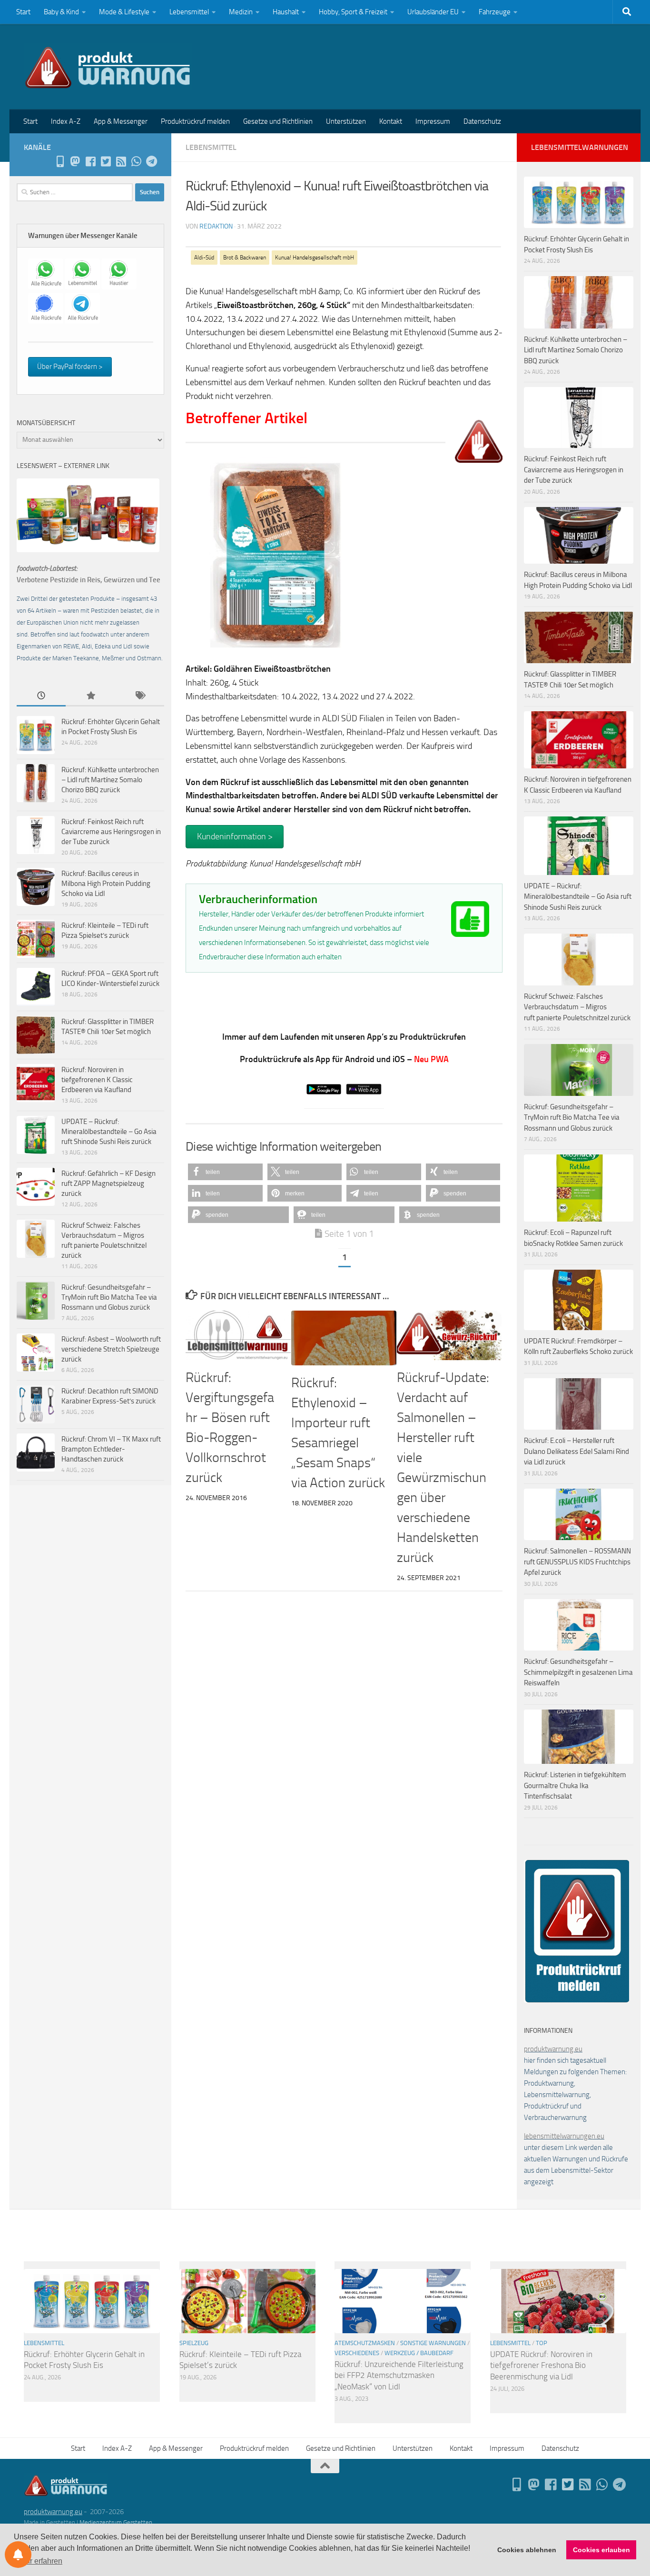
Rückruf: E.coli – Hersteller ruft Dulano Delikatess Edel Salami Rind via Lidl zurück (576, 1451)
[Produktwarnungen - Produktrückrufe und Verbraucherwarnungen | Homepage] (108, 67)
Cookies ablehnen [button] (527, 2550)
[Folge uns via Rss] (121, 161)
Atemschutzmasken (365, 2343)
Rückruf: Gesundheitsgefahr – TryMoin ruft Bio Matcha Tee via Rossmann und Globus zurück (109, 1297)
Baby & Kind (61, 12)
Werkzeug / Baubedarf (419, 2353)
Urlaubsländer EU (433, 12)
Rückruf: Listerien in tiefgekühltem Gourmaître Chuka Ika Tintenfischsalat (575, 1785)
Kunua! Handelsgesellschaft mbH (315, 258)
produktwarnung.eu (553, 2049)
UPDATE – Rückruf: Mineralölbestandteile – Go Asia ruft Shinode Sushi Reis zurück (109, 1132)
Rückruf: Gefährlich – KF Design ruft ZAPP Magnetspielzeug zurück (108, 1184)
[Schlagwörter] (140, 696)
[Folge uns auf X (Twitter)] (106, 161)
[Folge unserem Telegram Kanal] (151, 161)
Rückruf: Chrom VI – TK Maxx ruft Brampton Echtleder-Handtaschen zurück (111, 1449)
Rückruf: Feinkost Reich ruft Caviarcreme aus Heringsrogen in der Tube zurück (111, 832)
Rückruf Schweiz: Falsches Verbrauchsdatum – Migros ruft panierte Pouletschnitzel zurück (577, 1007)
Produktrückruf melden (195, 121)
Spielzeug (194, 2343)
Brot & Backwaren (245, 258)
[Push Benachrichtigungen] (18, 2555)
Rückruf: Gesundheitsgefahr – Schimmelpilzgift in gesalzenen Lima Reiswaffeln (578, 1672)
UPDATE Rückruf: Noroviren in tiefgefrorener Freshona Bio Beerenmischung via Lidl (541, 2365)
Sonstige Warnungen (433, 2343)
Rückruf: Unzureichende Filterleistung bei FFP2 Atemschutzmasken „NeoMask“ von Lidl (399, 2375)
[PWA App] (60, 161)
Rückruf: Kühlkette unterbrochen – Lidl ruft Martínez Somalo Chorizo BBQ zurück (110, 780)
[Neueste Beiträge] (41, 696)
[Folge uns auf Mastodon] (75, 161)
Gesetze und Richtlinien (278, 121)
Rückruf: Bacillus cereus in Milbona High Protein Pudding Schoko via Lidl (106, 884)
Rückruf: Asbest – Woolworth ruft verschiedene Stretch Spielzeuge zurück (111, 1349)
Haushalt (286, 12)
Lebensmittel (189, 12)
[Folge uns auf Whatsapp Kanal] (136, 161)
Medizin (241, 12)
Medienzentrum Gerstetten (116, 2522)
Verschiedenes (357, 2353)
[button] (225, 1172)
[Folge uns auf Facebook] (90, 161)
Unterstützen (346, 121)
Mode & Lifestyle (124, 12)
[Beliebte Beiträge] (90, 696)
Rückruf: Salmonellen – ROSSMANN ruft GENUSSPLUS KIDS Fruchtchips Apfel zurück (577, 1562)
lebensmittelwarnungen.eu (564, 2136)
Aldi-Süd (204, 258)
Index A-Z (66, 121)
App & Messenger (121, 121)
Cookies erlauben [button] (601, 2550)
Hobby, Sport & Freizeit (353, 12)
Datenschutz (482, 121)
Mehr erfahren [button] (39, 2561)
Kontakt (391, 121)
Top (542, 2343)
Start (23, 12)
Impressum (433, 121)
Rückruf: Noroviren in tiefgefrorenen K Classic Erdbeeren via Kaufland (97, 1080)
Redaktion (216, 226)
